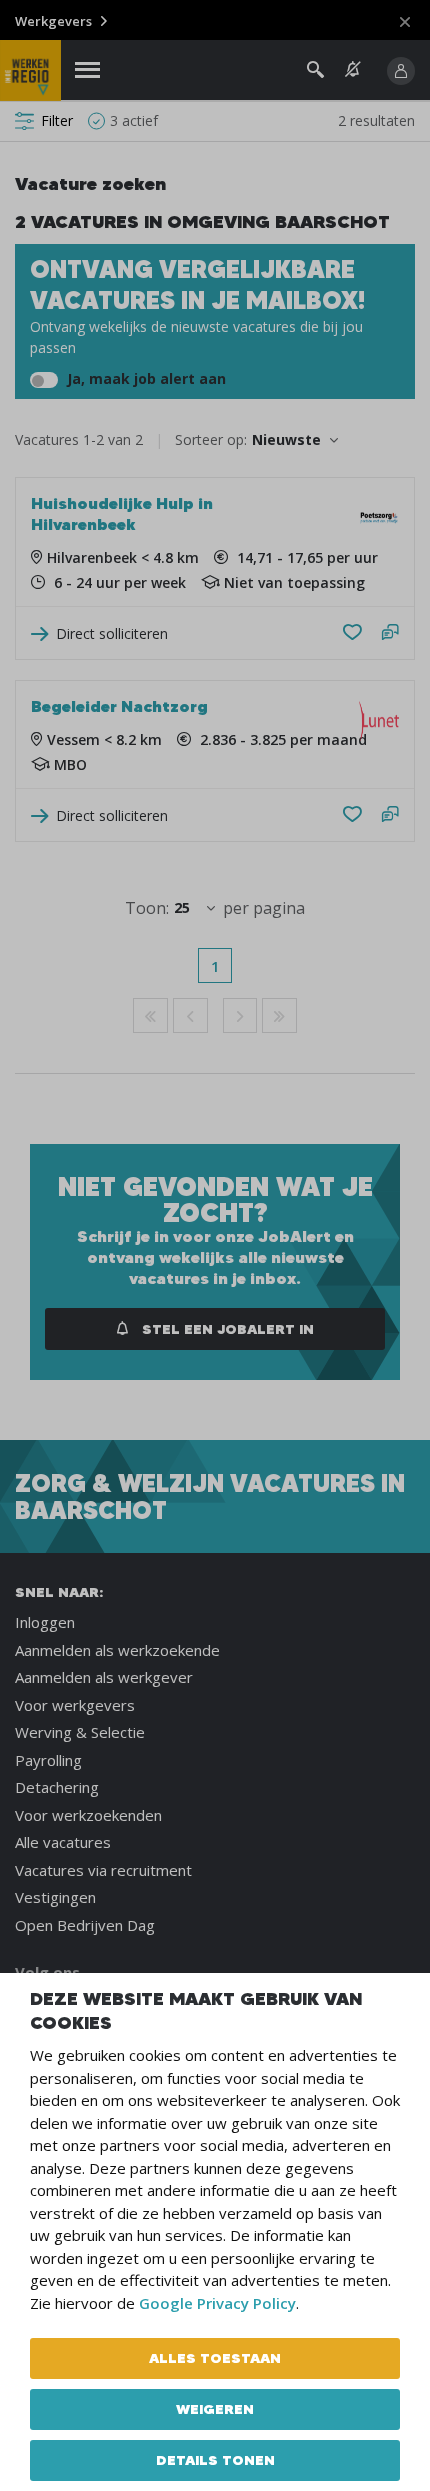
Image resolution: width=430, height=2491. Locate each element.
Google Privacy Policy (217, 2303)
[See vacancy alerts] (353, 69)
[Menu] (87, 70)
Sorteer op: (211, 439)
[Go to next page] (240, 1015)
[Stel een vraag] (390, 633)
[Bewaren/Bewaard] (352, 633)
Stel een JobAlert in (226, 1329)
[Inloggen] (401, 71)
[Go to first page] (150, 1015)
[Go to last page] (279, 1015)
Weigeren (215, 2409)
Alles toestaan (215, 2358)
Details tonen (215, 2460)
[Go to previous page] (190, 1015)
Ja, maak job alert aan (144, 378)
